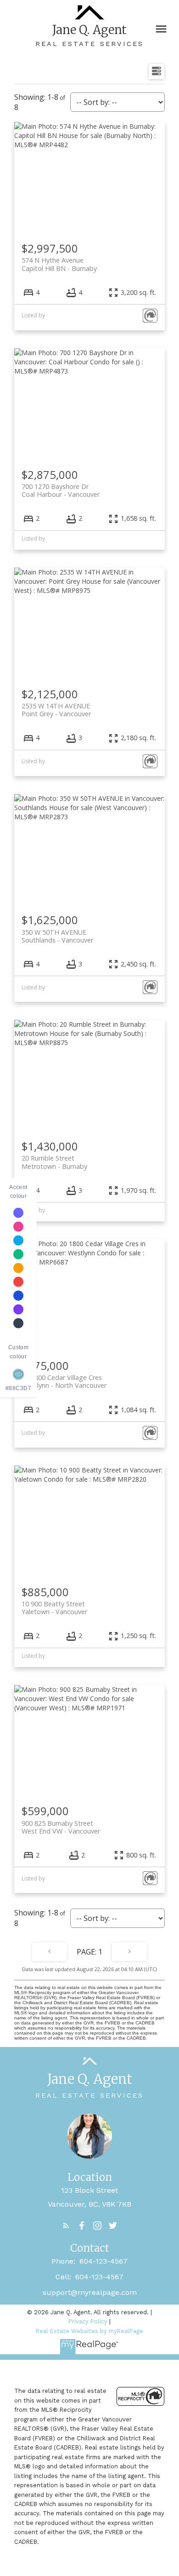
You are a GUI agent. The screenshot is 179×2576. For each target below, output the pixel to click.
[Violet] (18, 1213)
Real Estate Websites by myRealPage (89, 2331)
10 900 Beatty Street (54, 1608)
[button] (66, 2225)
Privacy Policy (88, 2321)
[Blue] (18, 1296)
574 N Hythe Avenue (59, 264)
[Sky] (18, 1241)
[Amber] (18, 1268)
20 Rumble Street (54, 1162)
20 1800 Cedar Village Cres (64, 1381)
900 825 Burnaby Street (61, 1827)
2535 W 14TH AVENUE (56, 710)
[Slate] (18, 1323)
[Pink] (18, 1227)
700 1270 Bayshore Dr (61, 490)
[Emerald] (18, 1254)
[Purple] (18, 1310)
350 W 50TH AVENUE (57, 936)
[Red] (18, 1282)
